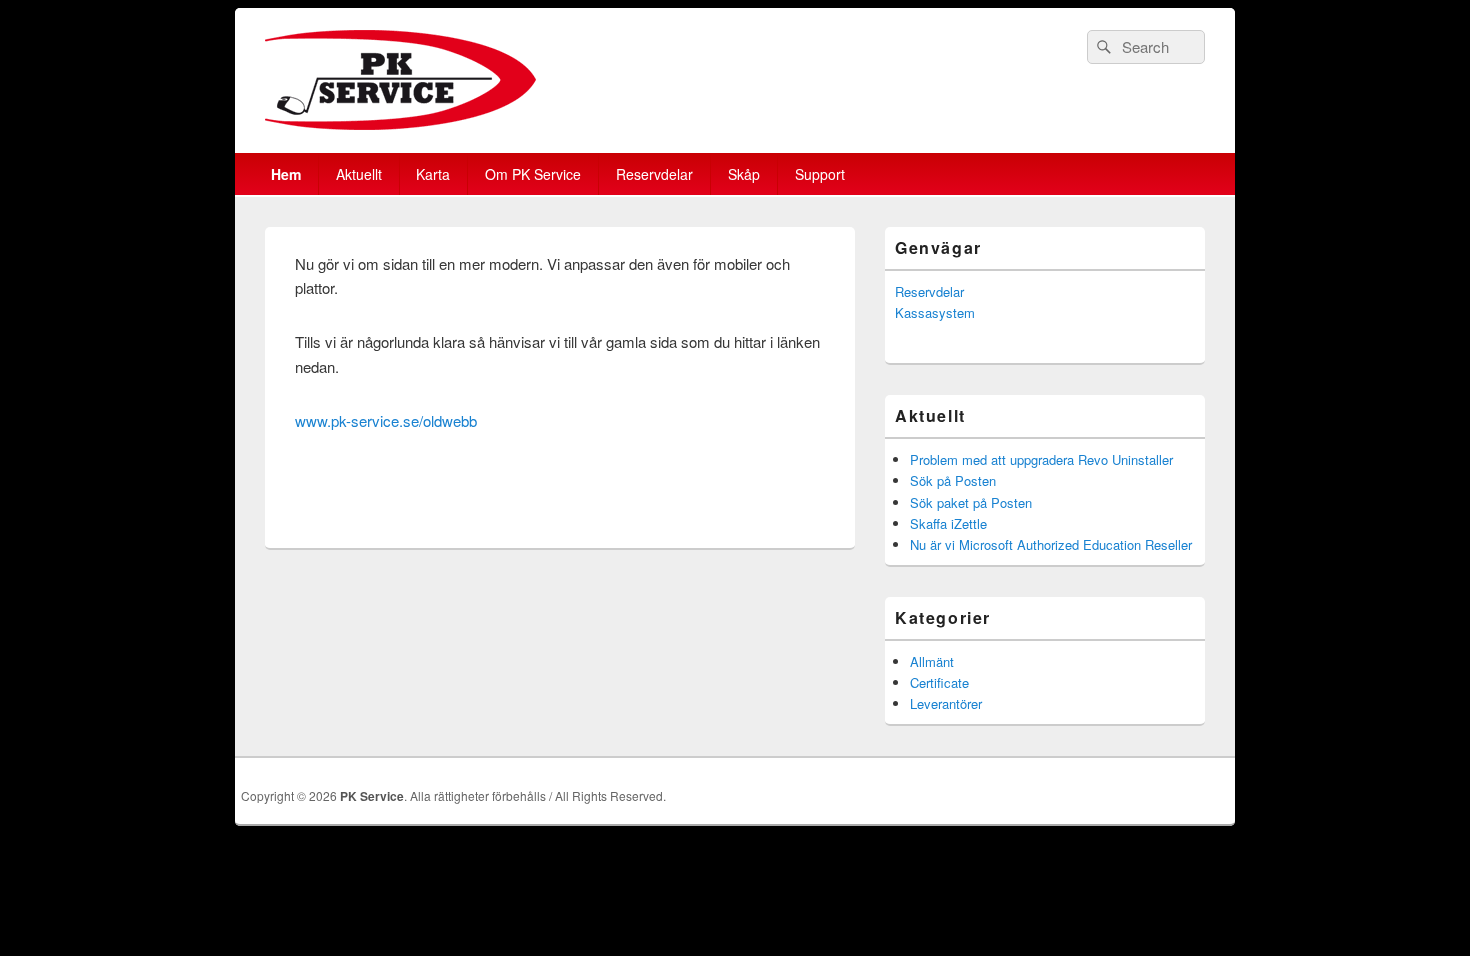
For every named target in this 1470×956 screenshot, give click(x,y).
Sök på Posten (953, 480)
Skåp (744, 174)
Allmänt (932, 661)
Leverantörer (946, 703)
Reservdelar (654, 174)
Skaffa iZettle (948, 523)
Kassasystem (935, 312)
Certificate (939, 682)
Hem (286, 174)
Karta (433, 174)
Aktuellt (359, 174)
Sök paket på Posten (971, 502)
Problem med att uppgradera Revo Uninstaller (1041, 459)
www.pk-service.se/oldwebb (386, 420)
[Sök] (1102, 47)
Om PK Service (533, 174)
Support (820, 174)
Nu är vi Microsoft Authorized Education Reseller (1051, 544)
